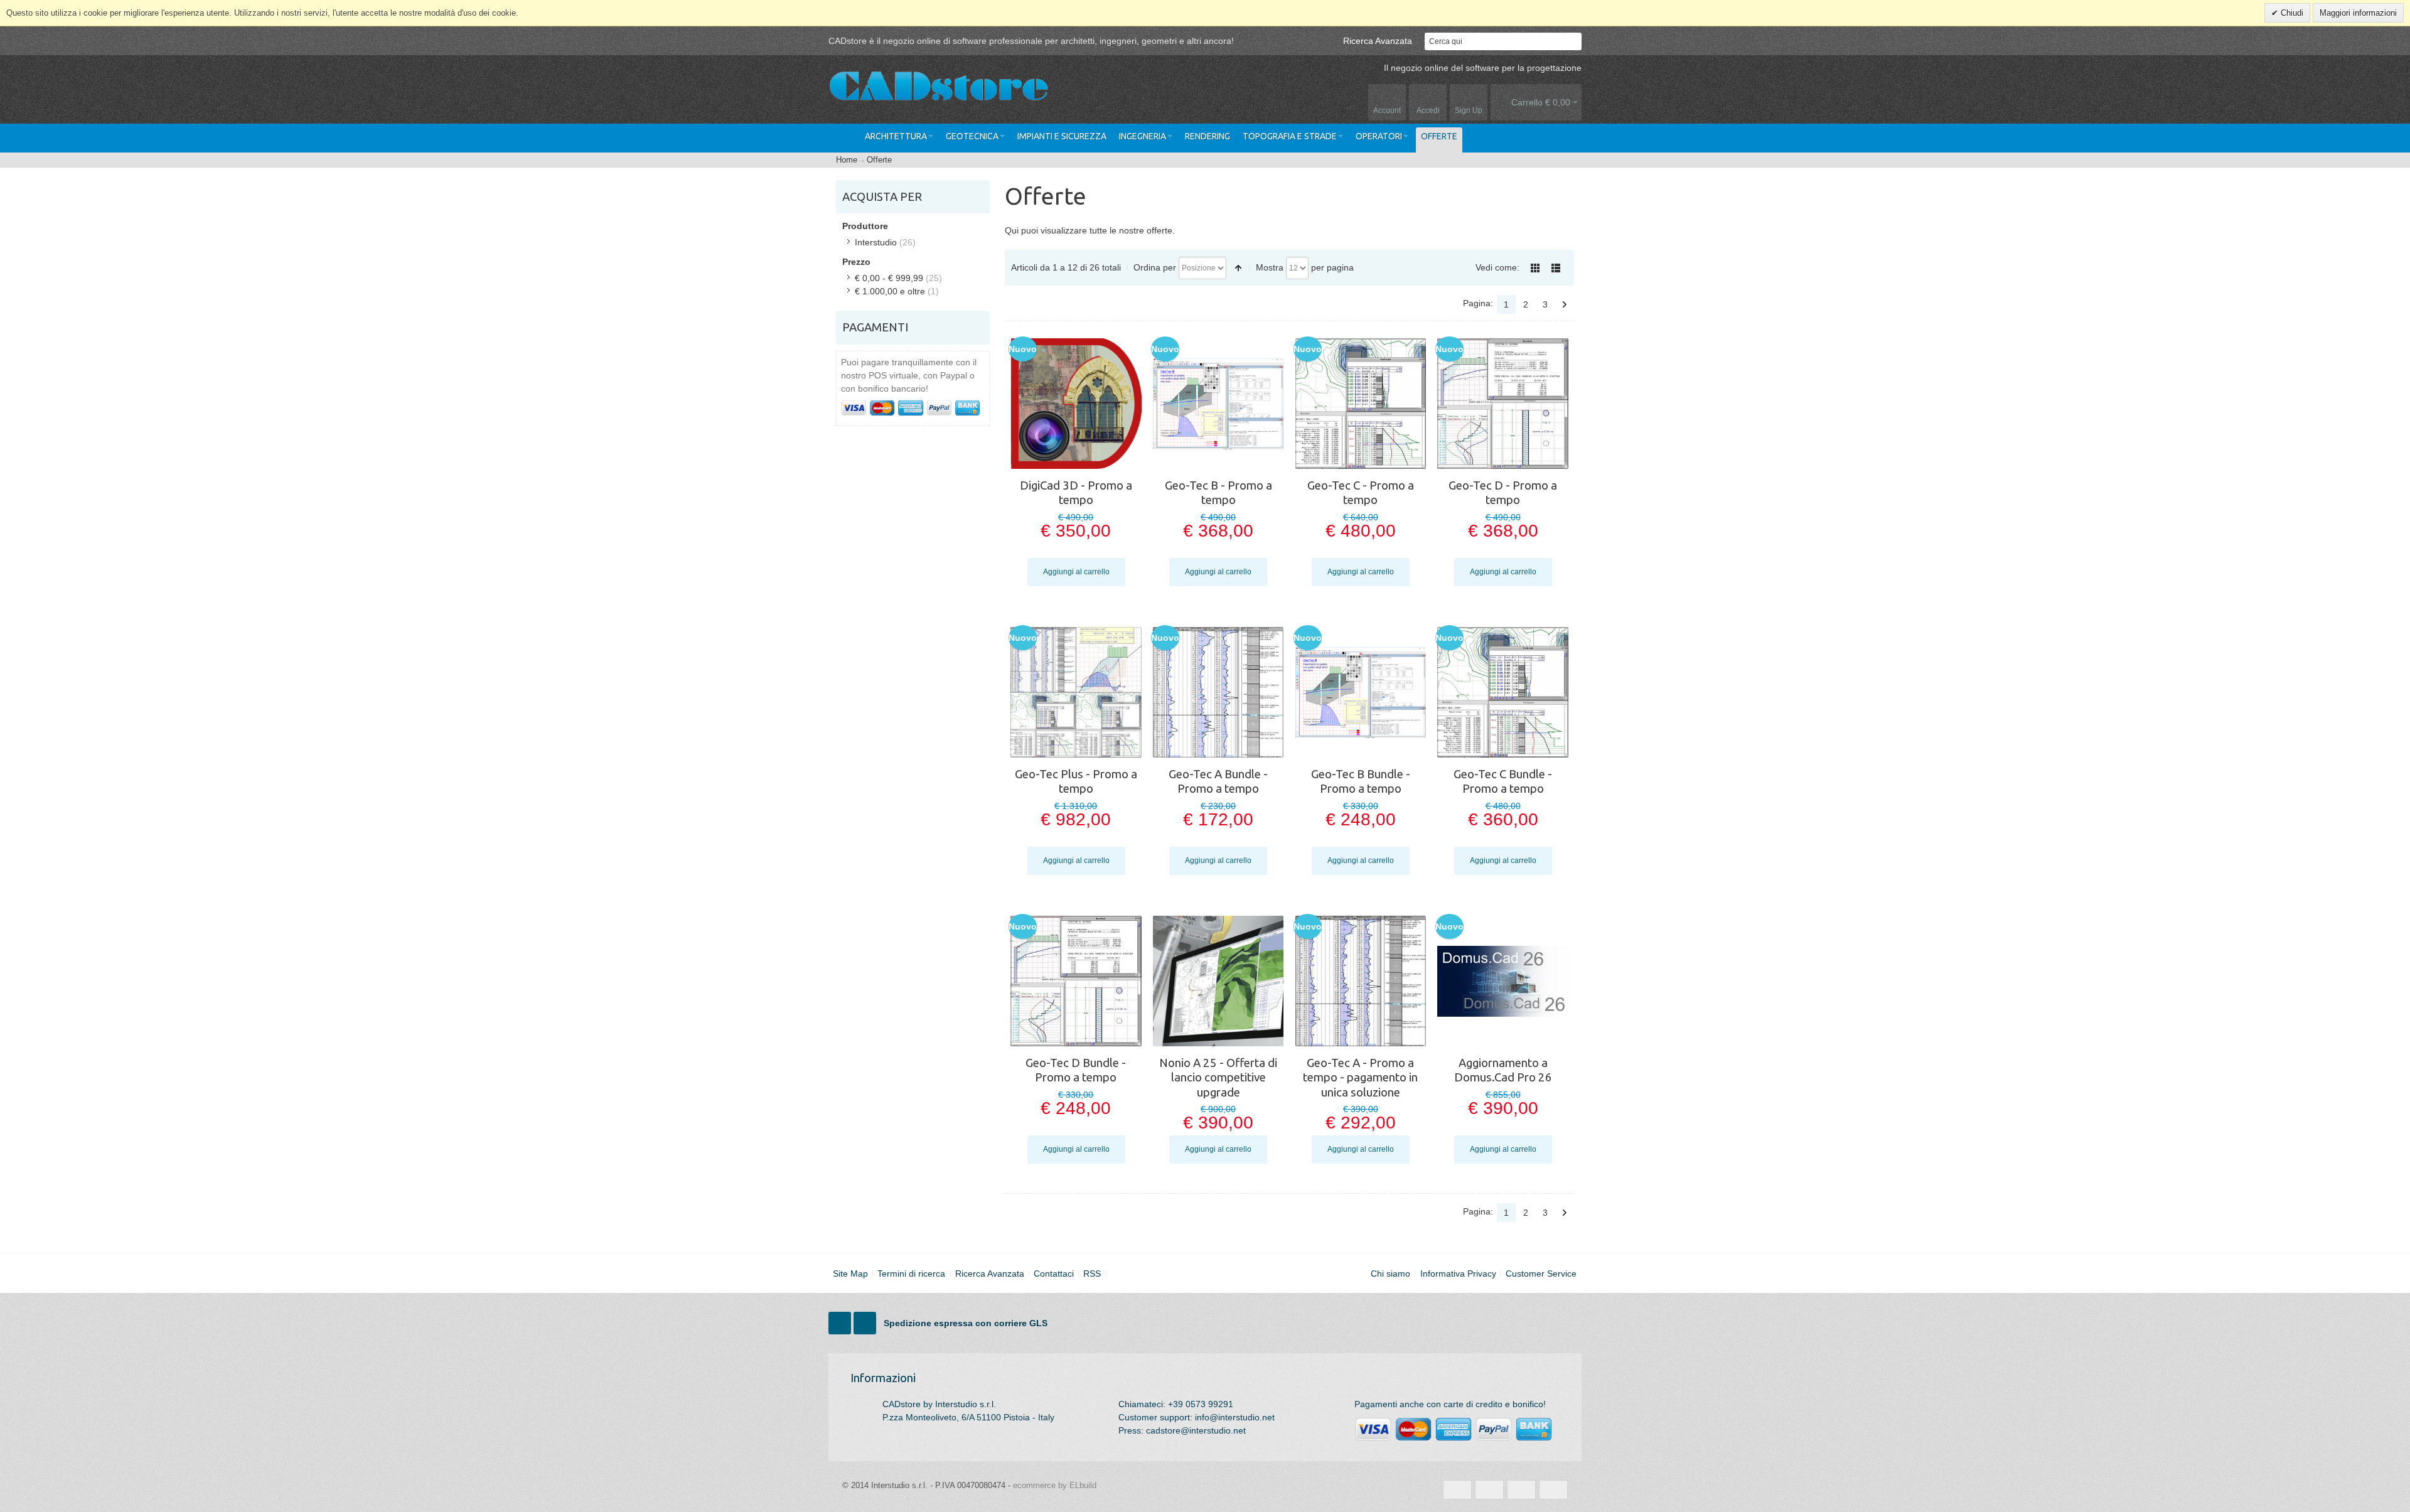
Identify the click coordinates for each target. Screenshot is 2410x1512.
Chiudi (2291, 13)
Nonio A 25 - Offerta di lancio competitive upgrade (1218, 1078)
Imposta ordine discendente (1238, 268)
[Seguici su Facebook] (841, 1324)
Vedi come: (1497, 267)
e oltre (890, 291)
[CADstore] (938, 88)
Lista (1556, 268)
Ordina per (1155, 267)
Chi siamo (1390, 1273)
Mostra (1270, 267)
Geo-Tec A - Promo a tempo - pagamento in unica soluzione (1360, 1078)
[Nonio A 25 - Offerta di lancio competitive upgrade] (1218, 981)
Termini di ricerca (911, 1273)
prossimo (1565, 304)
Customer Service (1541, 1273)
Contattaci (1054, 1273)
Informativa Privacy (1458, 1273)
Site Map (850, 1273)
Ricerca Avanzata (1378, 41)
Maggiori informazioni (2358, 13)
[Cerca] (1573, 41)
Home (847, 160)
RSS (1092, 1273)
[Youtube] (866, 1324)
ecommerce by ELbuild (1055, 1485)
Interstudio (876, 242)
